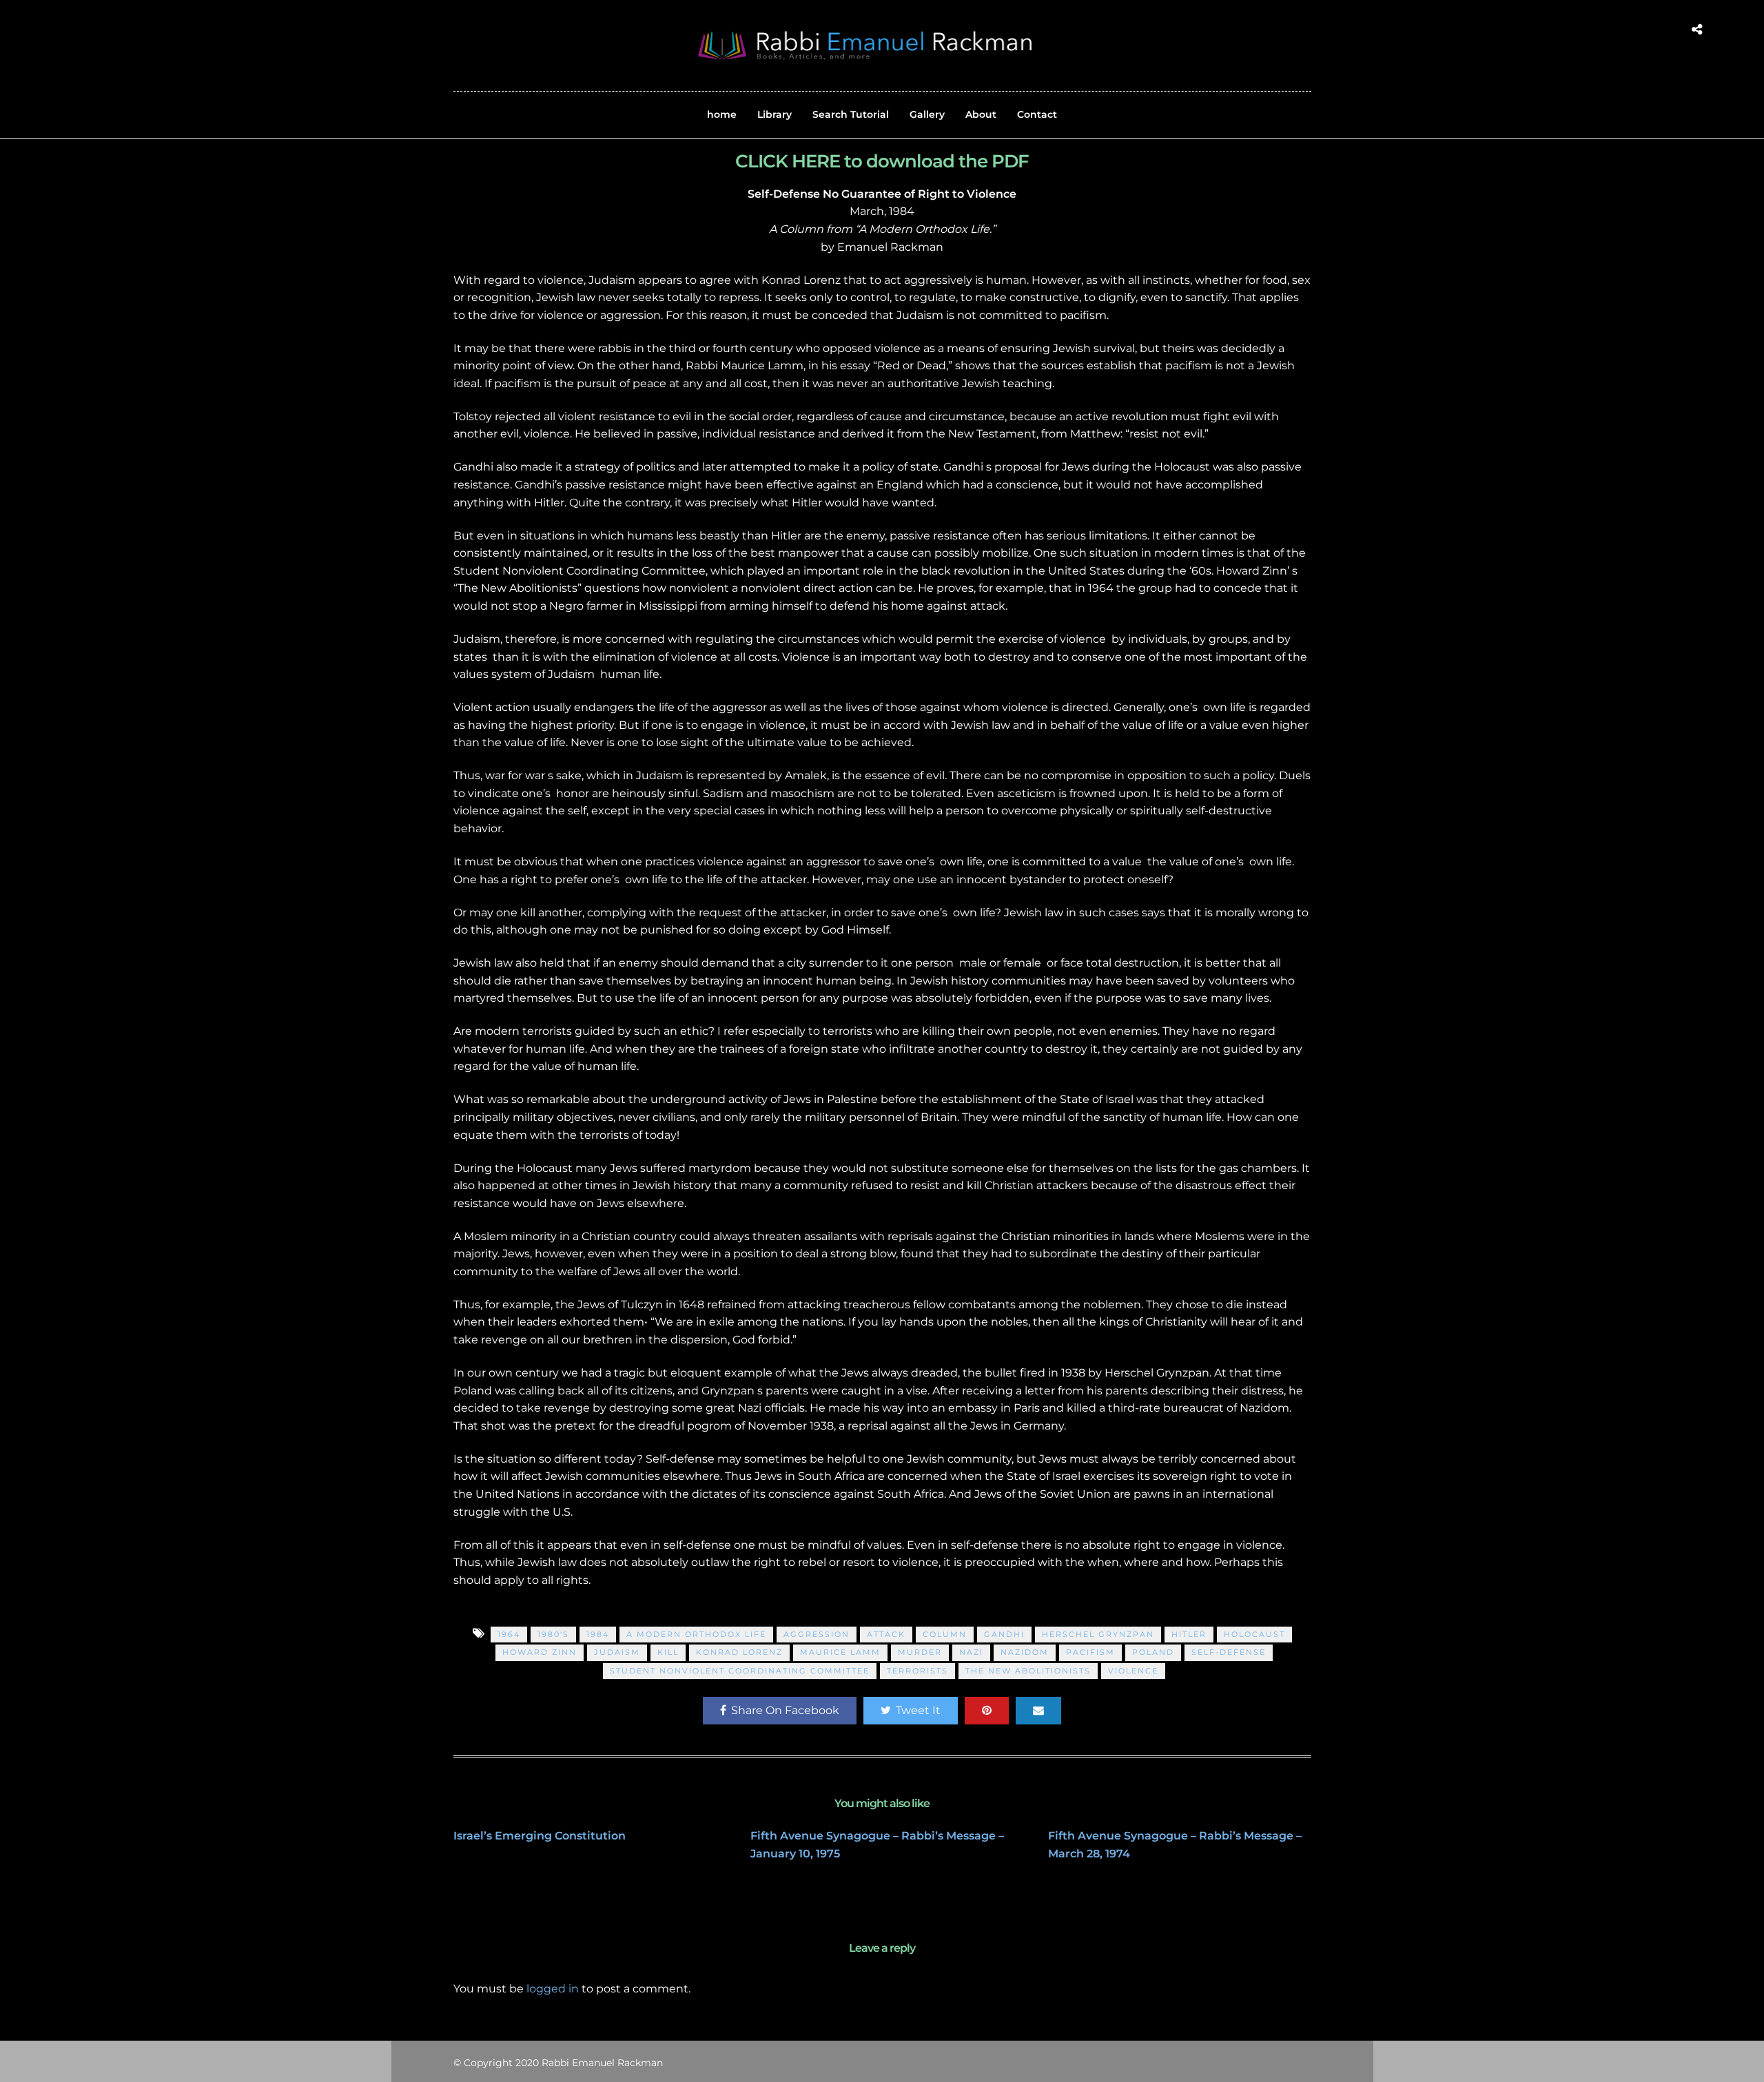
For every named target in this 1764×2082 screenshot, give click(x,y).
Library (775, 114)
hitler (1189, 1634)
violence (1133, 1671)
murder (920, 1652)
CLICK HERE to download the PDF (882, 161)
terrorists (917, 1671)
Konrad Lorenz (739, 1652)
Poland (1153, 1652)
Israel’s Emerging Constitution (540, 1836)
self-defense (1229, 1652)
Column (945, 1634)
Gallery (927, 114)
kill (668, 1652)
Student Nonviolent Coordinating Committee (740, 1671)
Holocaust (1254, 1634)
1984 (598, 1634)
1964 (509, 1634)
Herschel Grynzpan (1098, 1634)
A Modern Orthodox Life (696, 1634)
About (981, 114)
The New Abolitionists (1028, 1671)
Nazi (971, 1652)
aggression (817, 1634)
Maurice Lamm (840, 1652)
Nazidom (1025, 1652)
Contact (1037, 114)
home (722, 114)
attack (886, 1634)
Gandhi (1004, 1634)
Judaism (617, 1652)
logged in (553, 1989)
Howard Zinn (540, 1652)
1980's (553, 1634)
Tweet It (918, 1710)
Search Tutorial (851, 114)
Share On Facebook (785, 1710)
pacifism (1090, 1652)
